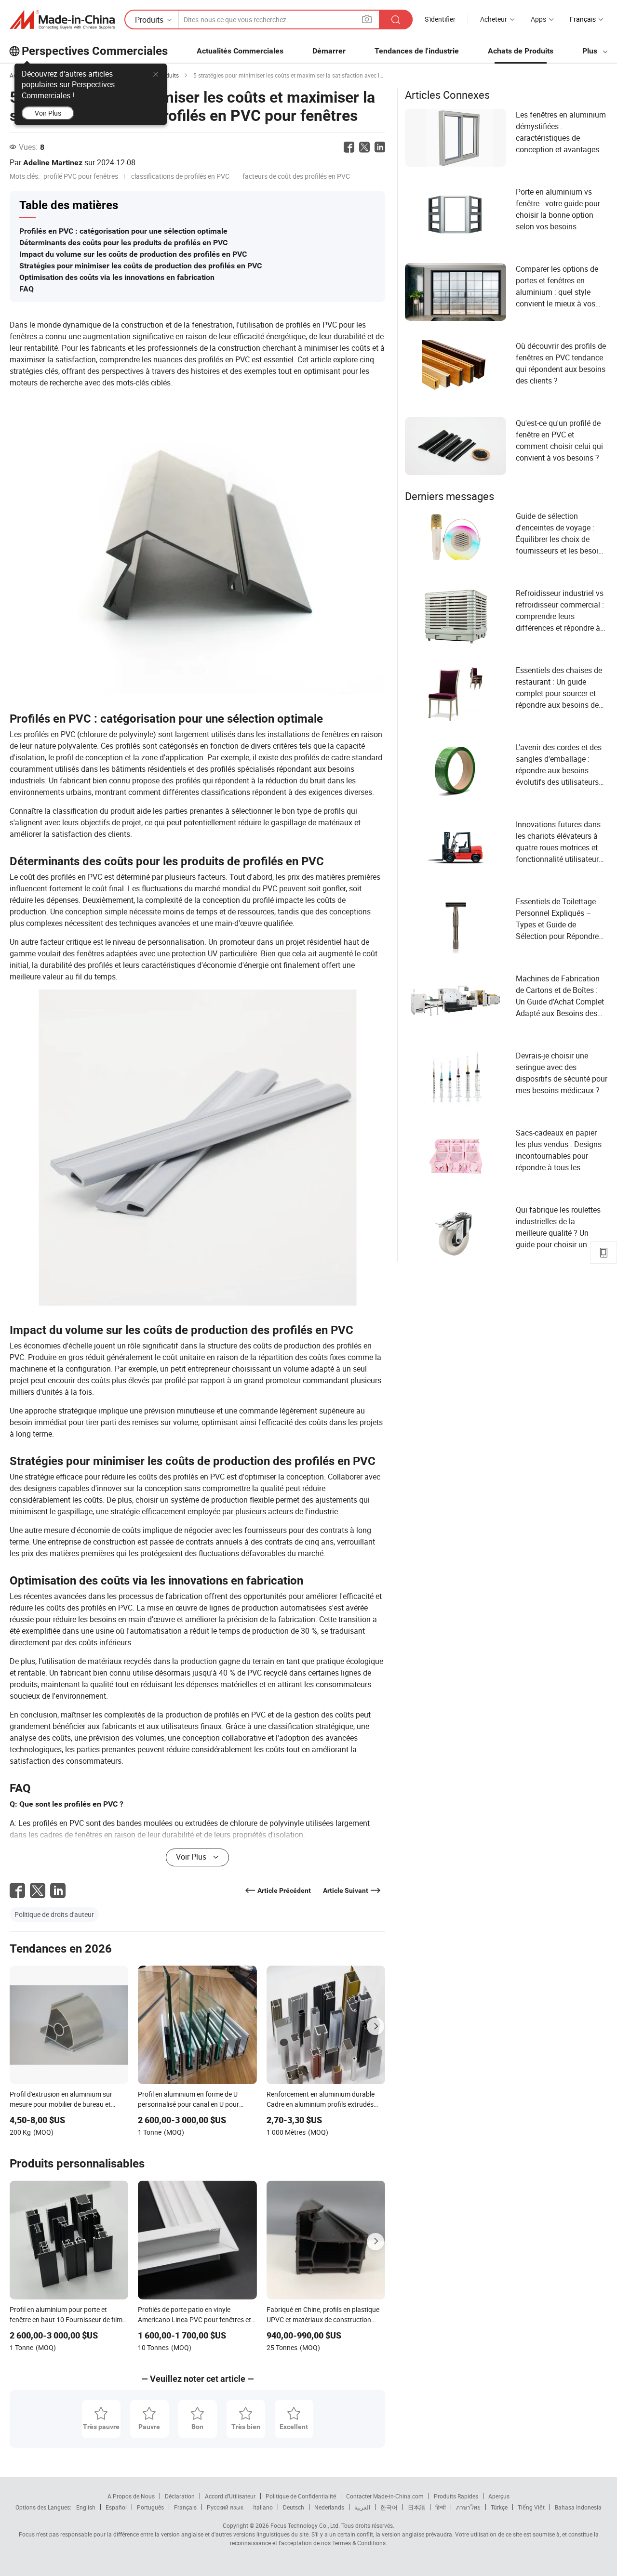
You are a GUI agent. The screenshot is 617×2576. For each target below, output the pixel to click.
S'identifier (440, 19)
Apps (538, 19)
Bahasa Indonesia (578, 2507)
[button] (367, 19)
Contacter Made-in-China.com (385, 2496)
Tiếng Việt (531, 2507)
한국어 (389, 2507)
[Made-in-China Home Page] (62, 20)
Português (150, 2507)
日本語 (416, 2507)
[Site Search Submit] (396, 20)
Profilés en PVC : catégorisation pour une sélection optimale (123, 231)
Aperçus (499, 2496)
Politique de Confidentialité (301, 2496)
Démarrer (329, 51)
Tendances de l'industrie (417, 51)
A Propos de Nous (131, 2496)
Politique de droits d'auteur (54, 1914)
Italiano (263, 2507)
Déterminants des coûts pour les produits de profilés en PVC (123, 243)
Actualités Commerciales (240, 51)
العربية (362, 2507)
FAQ (27, 289)
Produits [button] (149, 20)
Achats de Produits (521, 51)
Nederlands (329, 2507)
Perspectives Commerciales (95, 51)
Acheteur (494, 19)
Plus (591, 51)
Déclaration (180, 2496)
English (86, 2507)
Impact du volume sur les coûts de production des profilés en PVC (133, 254)
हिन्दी (441, 2507)
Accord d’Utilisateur (230, 2496)
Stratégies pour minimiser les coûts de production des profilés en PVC (141, 266)
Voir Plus (48, 113)
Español (116, 2507)
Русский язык (225, 2507)
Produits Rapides (456, 2496)
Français (185, 2507)
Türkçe (499, 2507)
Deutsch (294, 2507)
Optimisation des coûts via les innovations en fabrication (117, 277)
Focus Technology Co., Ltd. (304, 2525)
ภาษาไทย (468, 2507)
